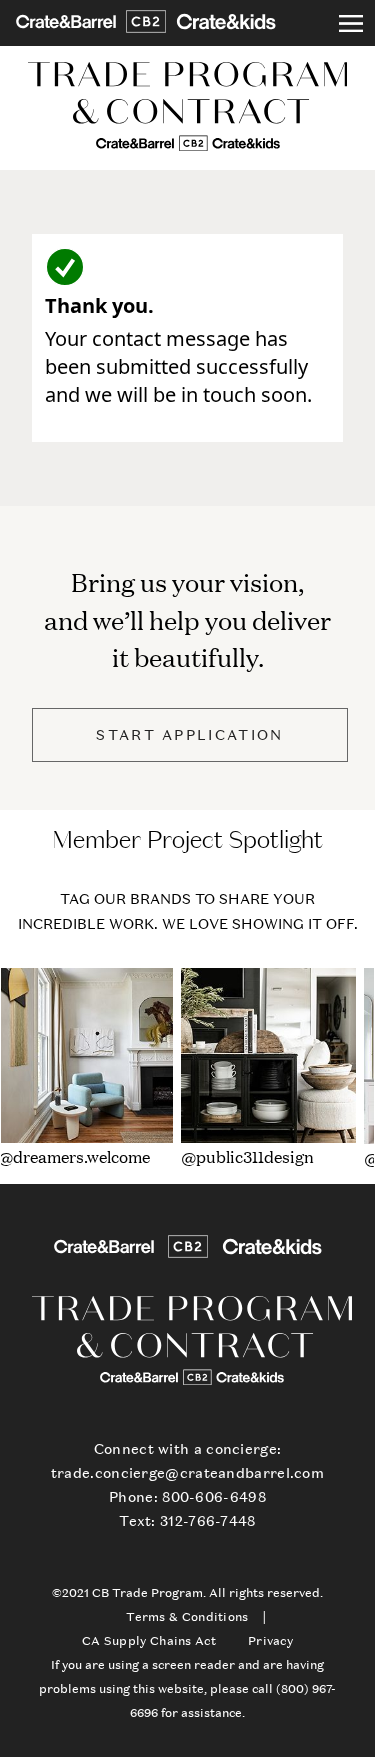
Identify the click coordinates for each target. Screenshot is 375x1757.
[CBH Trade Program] (188, 108)
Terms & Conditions (187, 1617)
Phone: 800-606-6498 (187, 1496)
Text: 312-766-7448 (187, 1520)
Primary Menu (351, 23)
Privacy (270, 1641)
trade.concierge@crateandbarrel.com (187, 1472)
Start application (190, 734)
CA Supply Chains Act (149, 1641)
